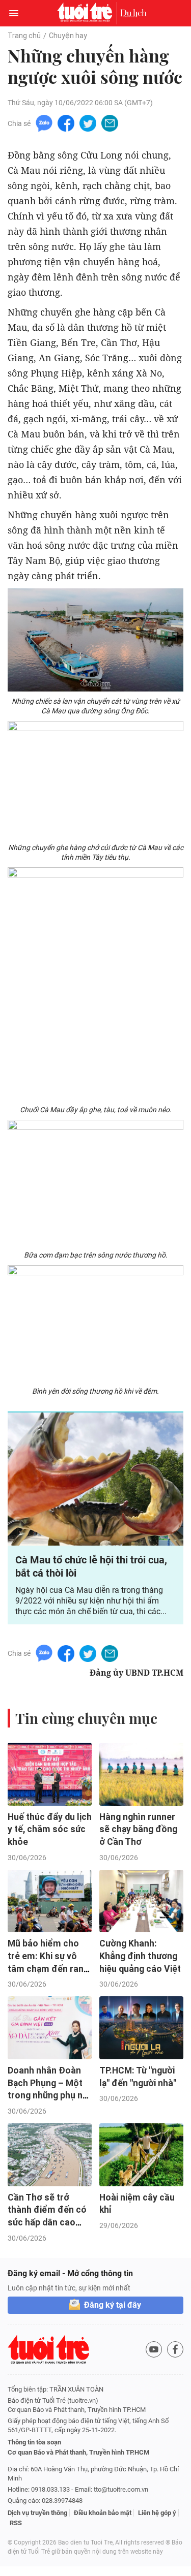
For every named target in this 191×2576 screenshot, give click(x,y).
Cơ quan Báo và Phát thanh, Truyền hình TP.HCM (78, 2452)
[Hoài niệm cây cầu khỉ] (141, 2155)
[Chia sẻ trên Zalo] (44, 123)
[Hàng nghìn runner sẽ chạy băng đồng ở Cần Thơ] (141, 1774)
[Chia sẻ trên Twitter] (88, 123)
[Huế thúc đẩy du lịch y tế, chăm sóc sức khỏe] (50, 1774)
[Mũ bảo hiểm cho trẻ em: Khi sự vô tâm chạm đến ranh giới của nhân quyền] (50, 1901)
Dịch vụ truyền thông (37, 2513)
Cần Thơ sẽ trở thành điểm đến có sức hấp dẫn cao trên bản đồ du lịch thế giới (47, 2223)
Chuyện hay (68, 36)
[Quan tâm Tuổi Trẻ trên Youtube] (154, 2349)
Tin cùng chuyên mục (86, 1718)
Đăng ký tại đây (113, 2305)
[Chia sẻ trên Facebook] (66, 123)
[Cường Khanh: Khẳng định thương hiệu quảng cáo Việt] (141, 1901)
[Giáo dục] (133, 13)
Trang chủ (24, 36)
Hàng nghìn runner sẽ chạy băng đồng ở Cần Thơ (138, 1829)
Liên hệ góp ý (157, 2513)
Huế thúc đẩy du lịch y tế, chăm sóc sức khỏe (50, 1829)
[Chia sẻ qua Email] (110, 123)
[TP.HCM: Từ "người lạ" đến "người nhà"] (141, 2028)
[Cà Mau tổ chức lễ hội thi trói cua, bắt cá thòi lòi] (95, 1479)
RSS (16, 2523)
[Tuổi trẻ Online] (87, 13)
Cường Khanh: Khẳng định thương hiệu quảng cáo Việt (140, 1956)
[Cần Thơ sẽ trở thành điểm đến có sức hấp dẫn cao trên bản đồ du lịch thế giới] (50, 2155)
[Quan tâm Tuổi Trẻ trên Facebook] (175, 2349)
